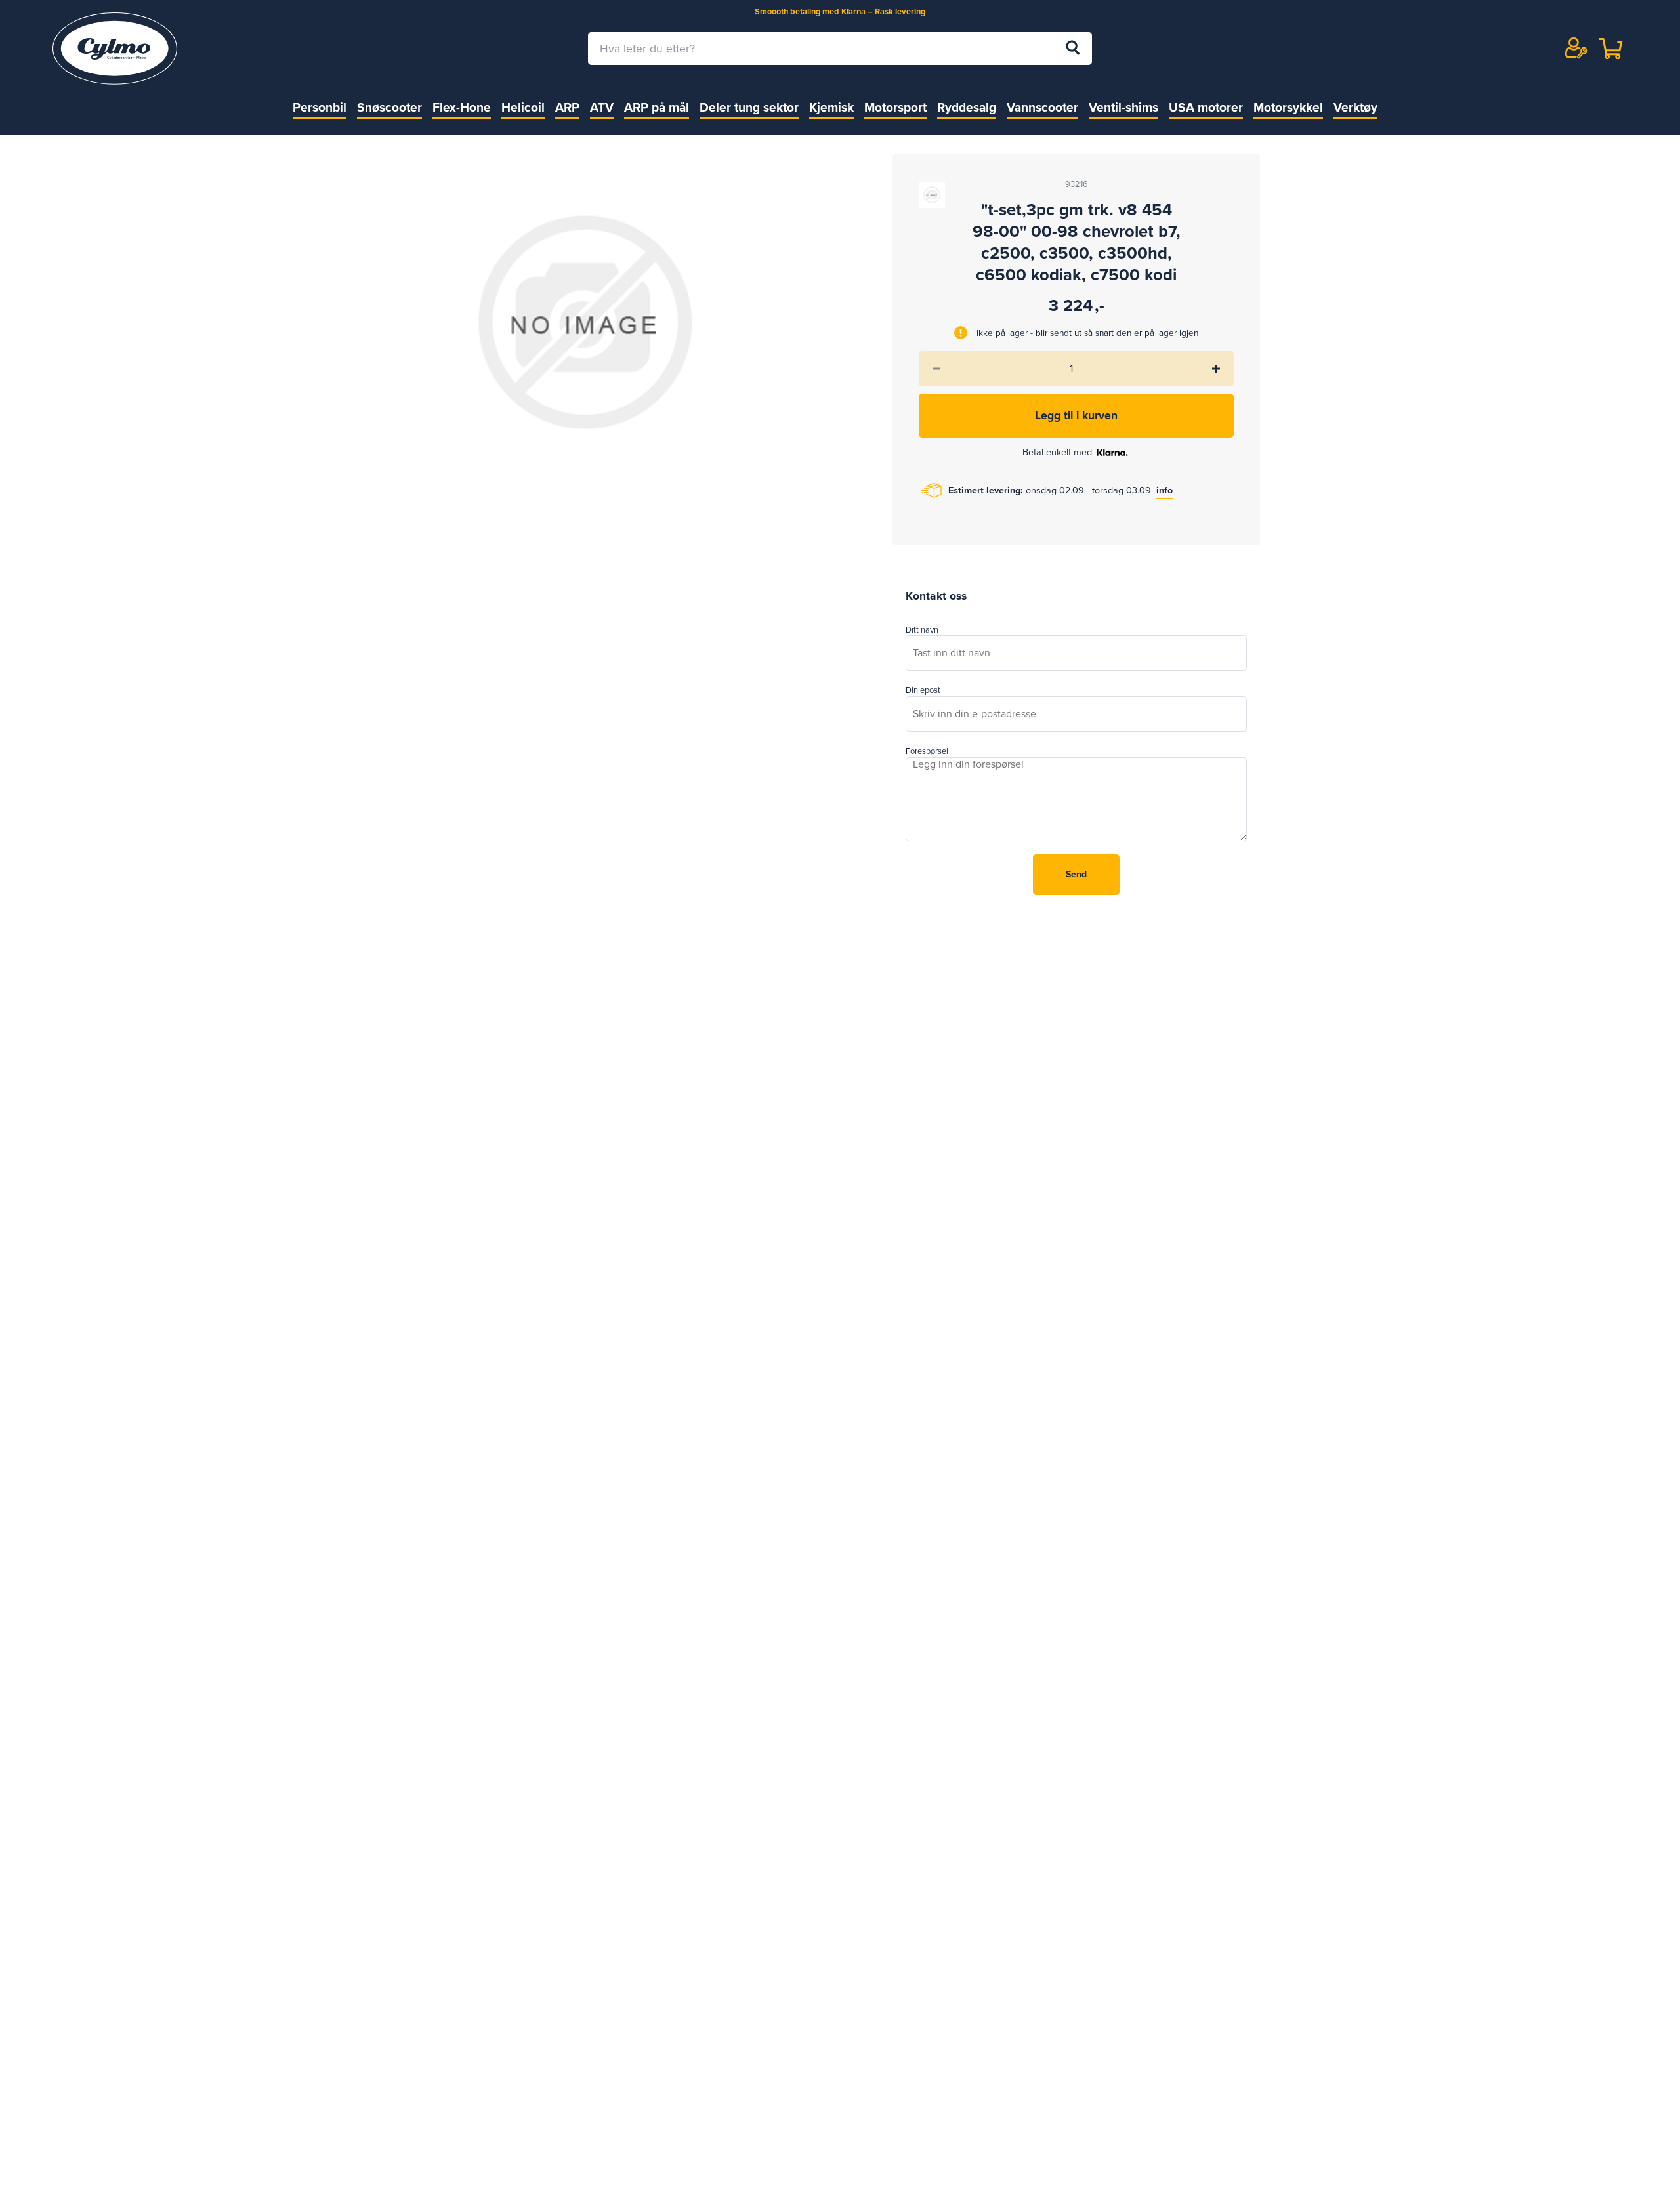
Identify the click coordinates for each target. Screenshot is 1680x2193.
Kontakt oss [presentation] (936, 596)
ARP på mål (657, 107)
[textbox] (840, 49)
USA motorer (1206, 107)
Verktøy (1355, 107)
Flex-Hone (462, 107)
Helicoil (523, 107)
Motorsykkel (1288, 107)
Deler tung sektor (749, 107)
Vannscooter (1042, 107)
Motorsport (895, 107)
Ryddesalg (967, 107)
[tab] (936, 597)
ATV (602, 107)
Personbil (320, 107)
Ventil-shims (1123, 107)
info (1165, 491)
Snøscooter (389, 107)
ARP (567, 107)
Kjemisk (831, 107)
